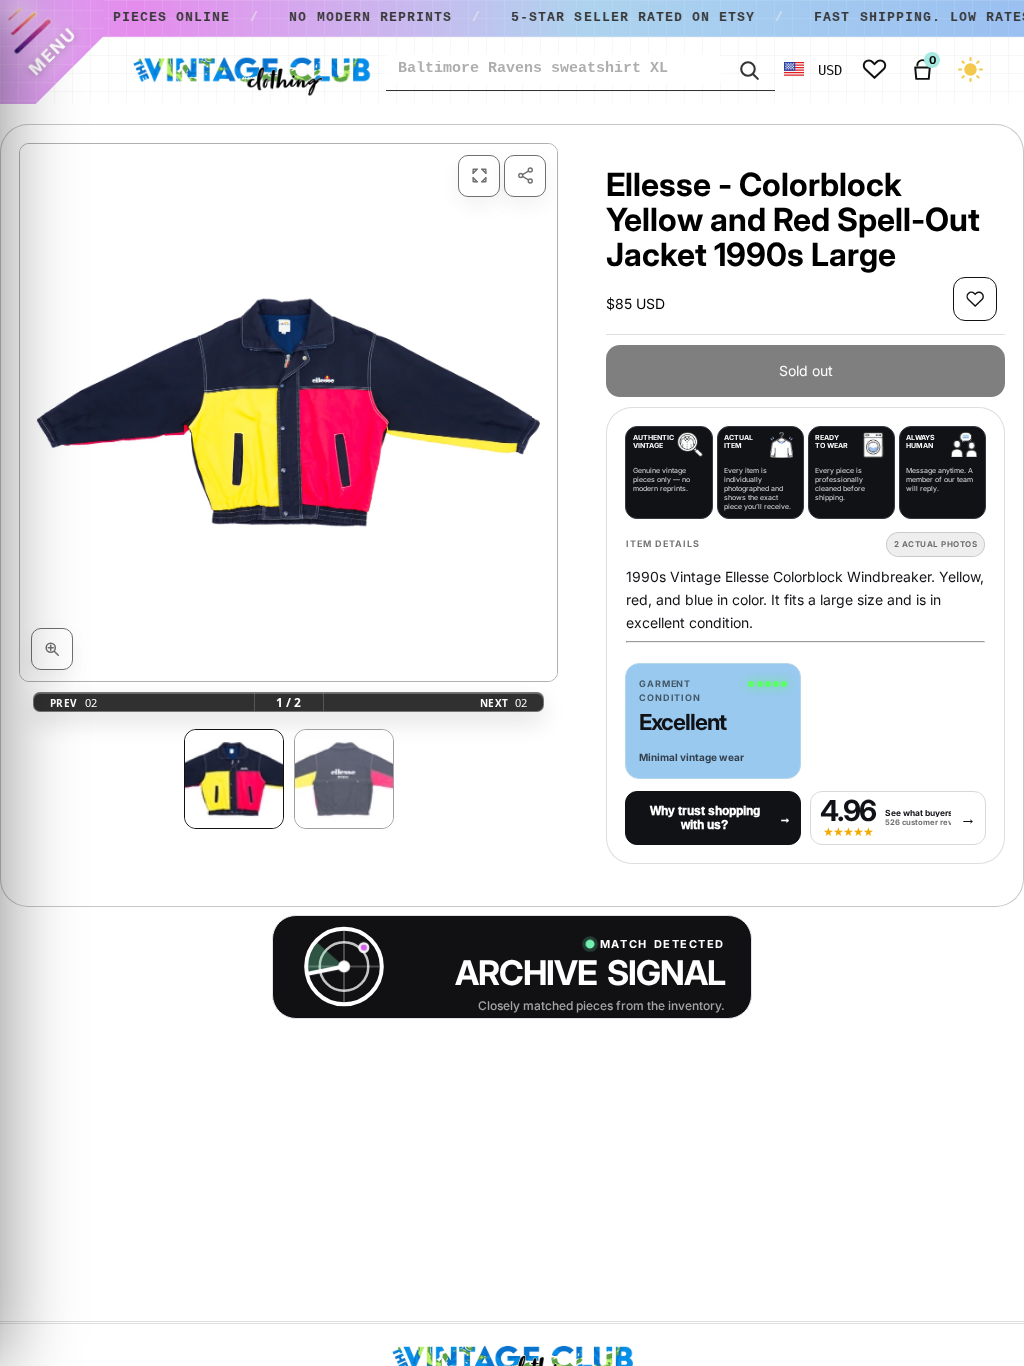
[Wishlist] (874, 69)
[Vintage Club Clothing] (251, 70)
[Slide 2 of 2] (344, 779)
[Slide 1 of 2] (234, 779)
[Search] (748, 69)
